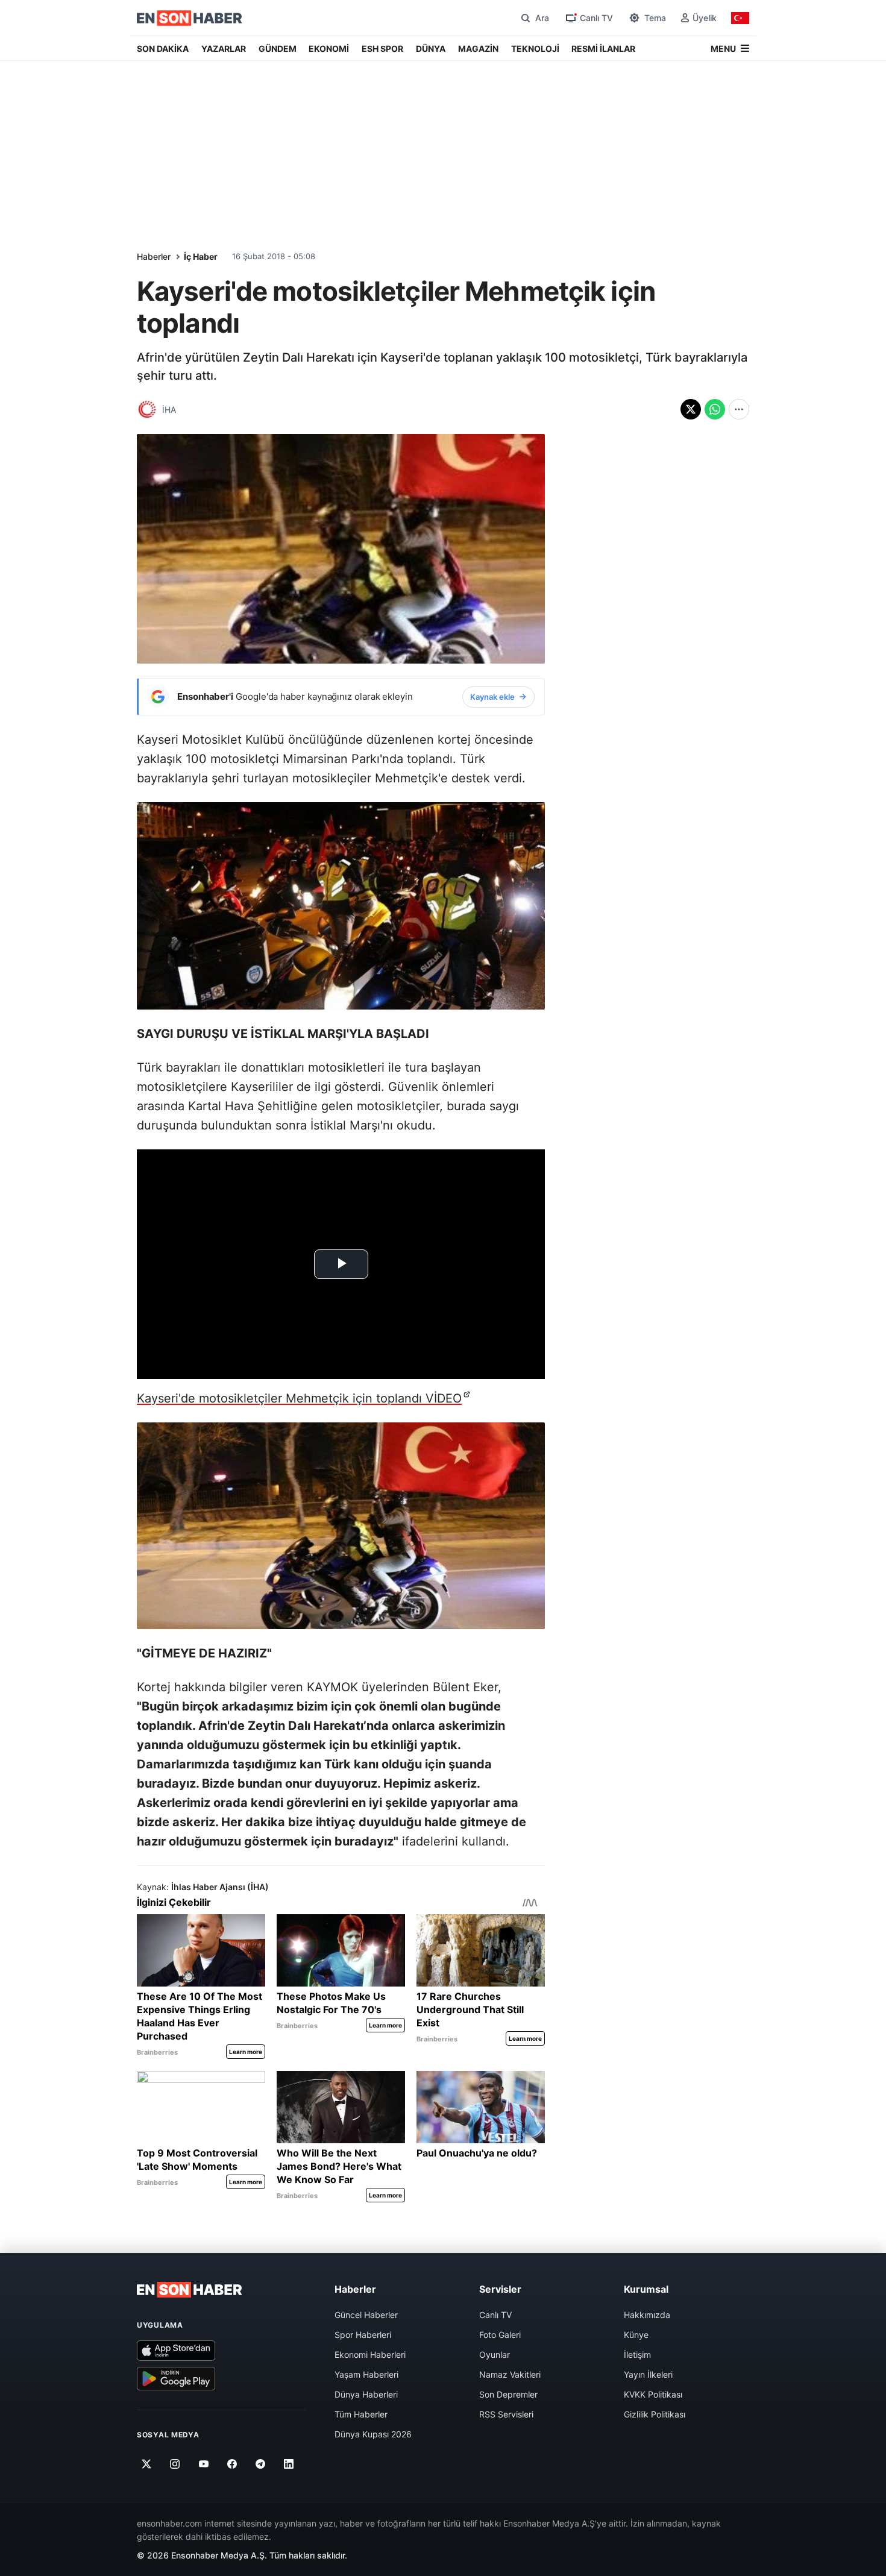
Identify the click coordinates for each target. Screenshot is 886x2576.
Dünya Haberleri (366, 2394)
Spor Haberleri (363, 2335)
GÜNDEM (278, 49)
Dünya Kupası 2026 (373, 2434)
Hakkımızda (647, 2315)
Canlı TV (495, 2315)
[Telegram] (261, 2464)
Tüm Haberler (361, 2414)
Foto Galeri (500, 2335)
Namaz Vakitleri (510, 2374)
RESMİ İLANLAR (603, 49)
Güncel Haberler (366, 2315)
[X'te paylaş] (691, 409)
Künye (636, 2335)
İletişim (637, 2355)
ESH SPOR (382, 49)
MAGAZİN (478, 49)
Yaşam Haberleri (366, 2374)
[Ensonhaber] (190, 18)
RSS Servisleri (506, 2414)
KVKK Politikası (653, 2394)
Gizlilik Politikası (655, 2414)
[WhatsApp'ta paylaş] (715, 409)
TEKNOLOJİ (535, 49)
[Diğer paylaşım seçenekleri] (739, 409)
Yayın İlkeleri (648, 2374)
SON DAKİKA (163, 49)
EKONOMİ (329, 49)
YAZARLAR (224, 49)
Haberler (154, 256)
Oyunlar (495, 2355)
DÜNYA (431, 49)
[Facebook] (232, 2464)
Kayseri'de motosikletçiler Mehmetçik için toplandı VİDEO (299, 1398)
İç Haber (201, 256)
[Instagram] (175, 2464)
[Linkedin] (289, 2464)
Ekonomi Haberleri (370, 2355)
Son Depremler (508, 2394)
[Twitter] (147, 2464)
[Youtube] (203, 2464)
